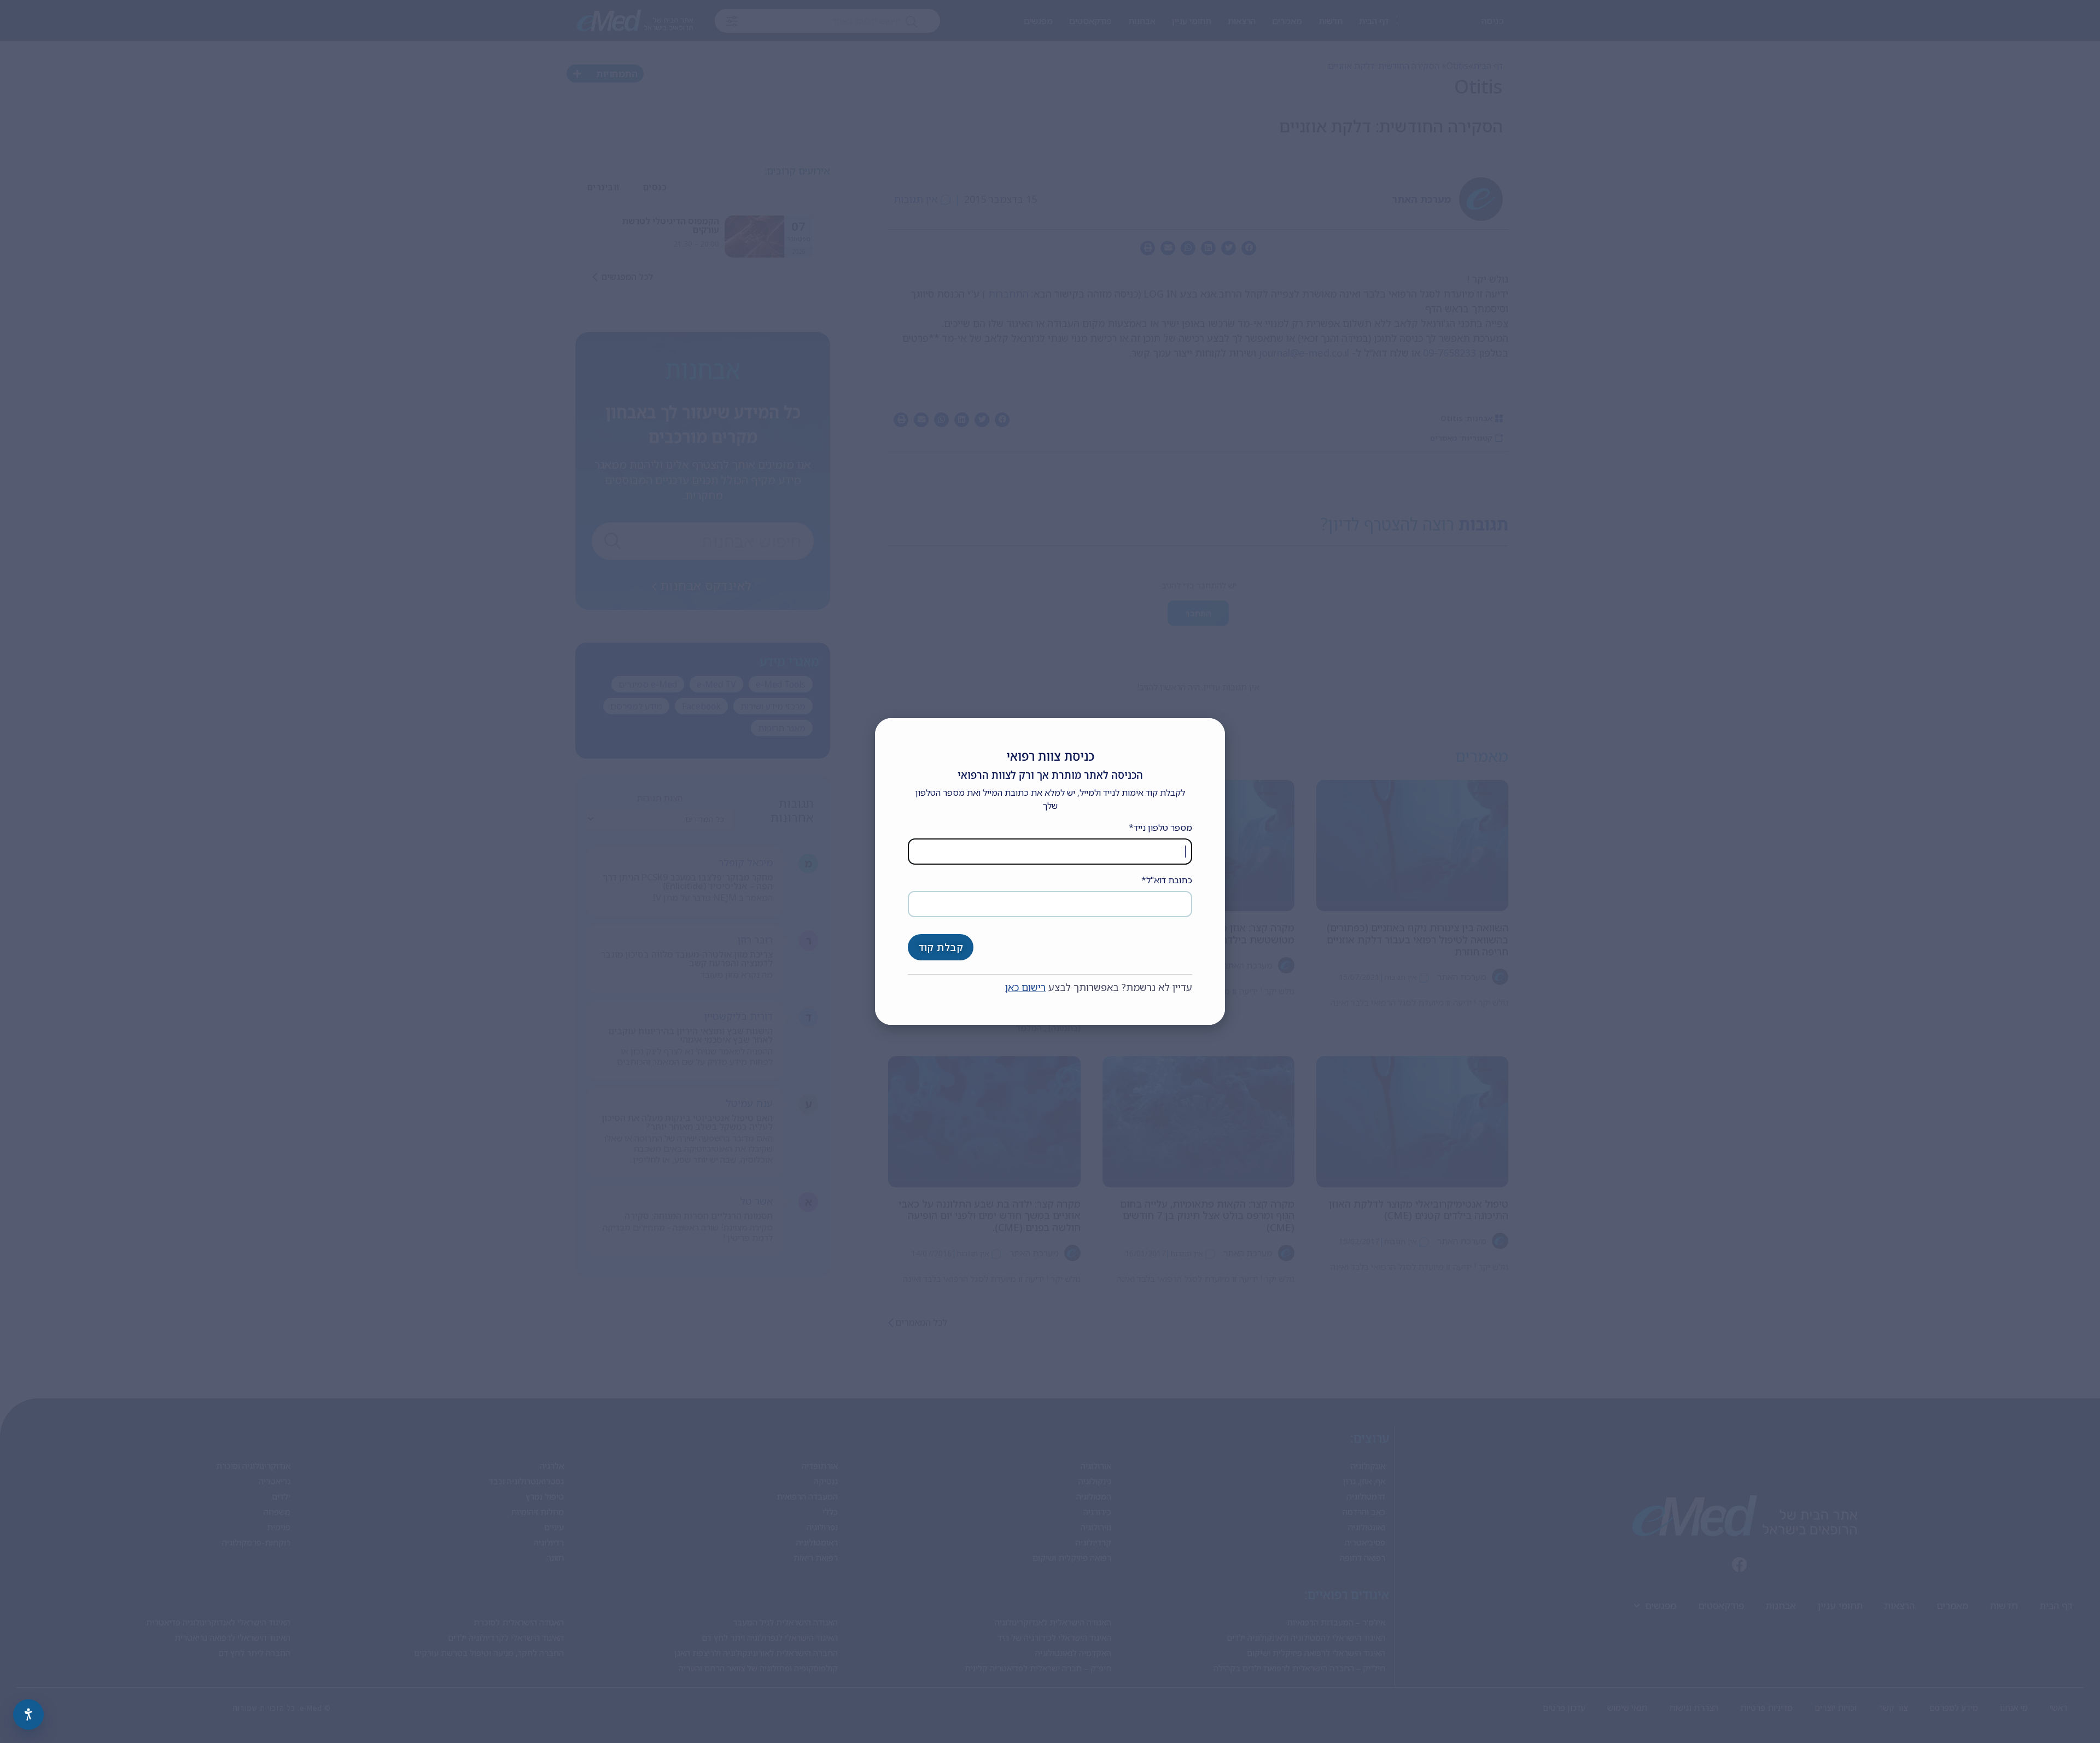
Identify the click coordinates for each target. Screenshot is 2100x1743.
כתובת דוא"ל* (1167, 880)
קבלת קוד (941, 947)
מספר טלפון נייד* (1160, 827)
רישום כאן (1025, 987)
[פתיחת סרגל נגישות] (28, 1715)
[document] (1050, 871)
